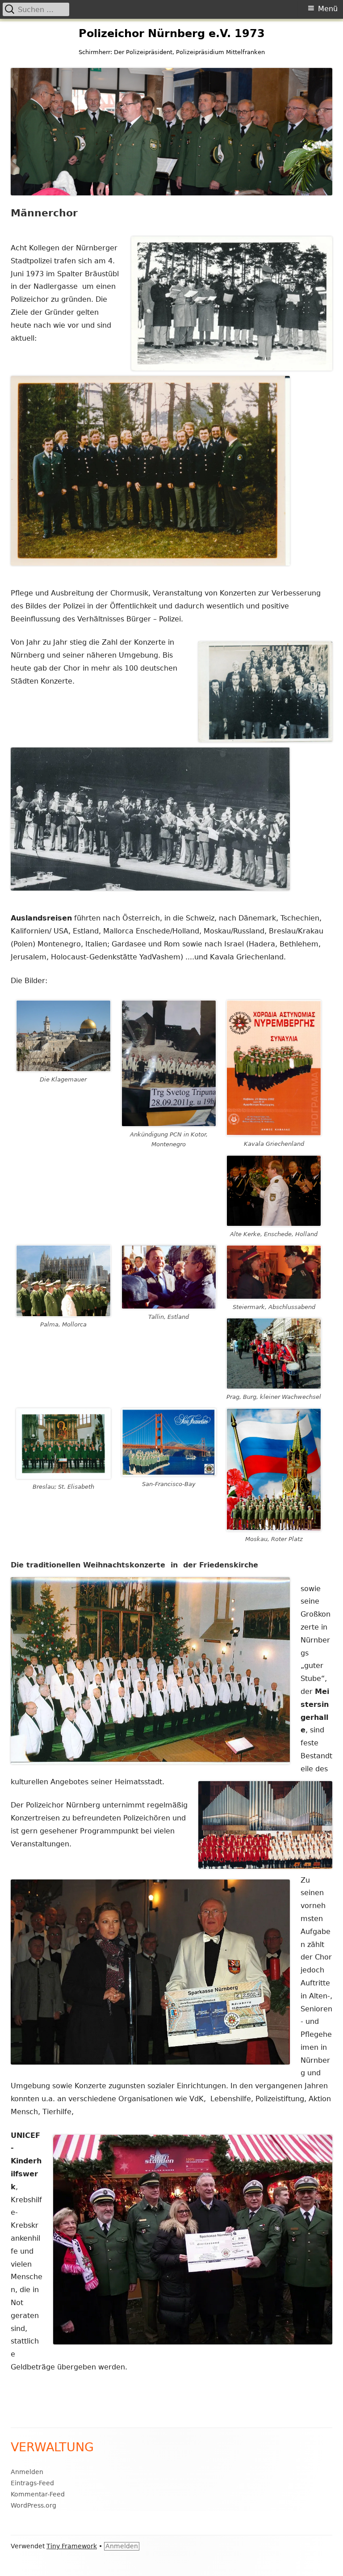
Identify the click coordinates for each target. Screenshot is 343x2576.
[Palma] (63, 1281)
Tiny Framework (72, 2546)
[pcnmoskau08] (274, 1470)
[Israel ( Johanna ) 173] (63, 1036)
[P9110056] (274, 1353)
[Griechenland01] (274, 1068)
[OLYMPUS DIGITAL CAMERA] (274, 1191)
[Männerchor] (169, 1442)
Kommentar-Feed (38, 2494)
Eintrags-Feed (32, 2483)
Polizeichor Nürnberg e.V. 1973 (172, 34)
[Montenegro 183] (169, 1063)
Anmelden (27, 2472)
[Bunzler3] (169, 1277)
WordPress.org (33, 2505)
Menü (328, 9)
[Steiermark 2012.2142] (274, 1272)
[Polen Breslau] (63, 1443)
